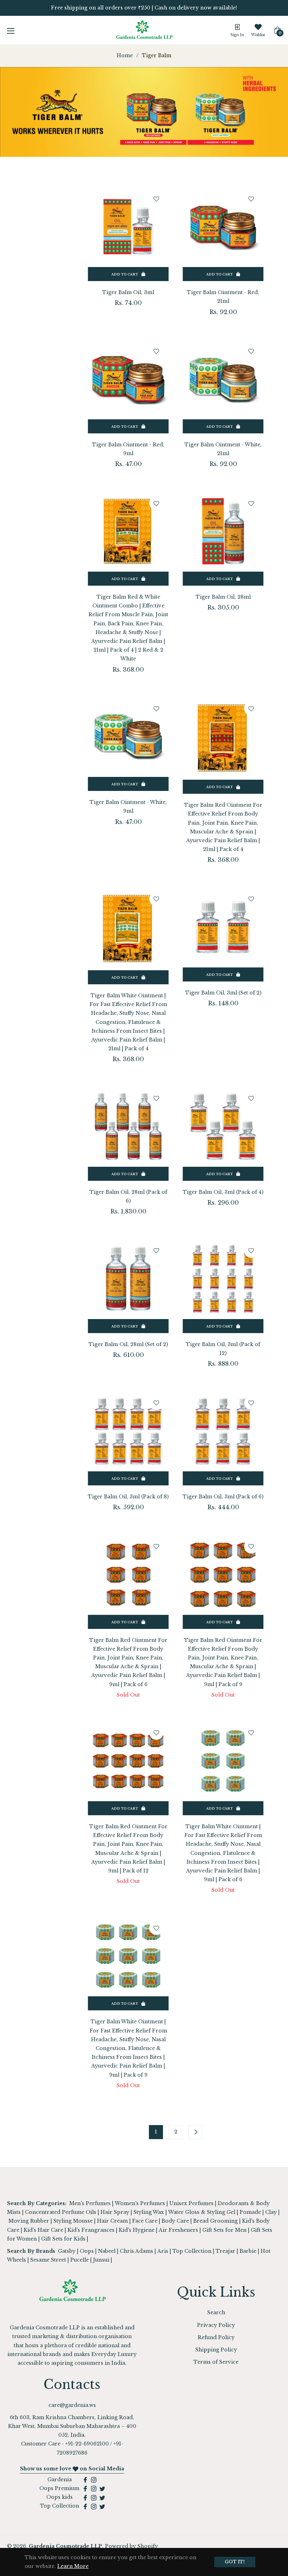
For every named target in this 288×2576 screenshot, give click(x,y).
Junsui (101, 2260)
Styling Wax (149, 2212)
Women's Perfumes (140, 2203)
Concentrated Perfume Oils (61, 2212)
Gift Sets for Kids (63, 2239)
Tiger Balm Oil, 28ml (223, 597)
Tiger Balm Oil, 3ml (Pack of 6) (223, 1497)
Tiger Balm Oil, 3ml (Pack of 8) (128, 1497)
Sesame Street (48, 2260)
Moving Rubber (29, 2221)
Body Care (175, 2221)
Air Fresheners (178, 2230)
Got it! (235, 2562)
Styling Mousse (73, 2221)
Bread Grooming (215, 2221)
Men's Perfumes (90, 2203)
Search (216, 2312)
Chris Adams (136, 2251)
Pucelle (80, 2260)
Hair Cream (112, 2221)
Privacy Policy (216, 2325)
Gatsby (67, 2251)
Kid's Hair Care (43, 2230)
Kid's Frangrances (91, 2230)
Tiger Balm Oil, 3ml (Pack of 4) (223, 1192)
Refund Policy (216, 2337)
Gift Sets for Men (224, 2230)
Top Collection (192, 2251)
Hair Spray (115, 2212)
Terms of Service (216, 2362)
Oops (87, 2251)
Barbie (248, 2251)
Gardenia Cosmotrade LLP (66, 2546)
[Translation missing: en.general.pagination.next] (195, 2132)
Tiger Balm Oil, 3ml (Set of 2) (223, 993)
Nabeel (107, 2251)
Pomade (250, 2212)
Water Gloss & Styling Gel (202, 2212)
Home (125, 55)
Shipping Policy (216, 2350)
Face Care (145, 2221)
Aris (163, 2251)
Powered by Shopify (132, 2546)
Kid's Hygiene (137, 2230)
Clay (271, 2212)
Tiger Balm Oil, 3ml (128, 292)
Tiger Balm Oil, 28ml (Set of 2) (128, 1344)
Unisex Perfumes (191, 2203)
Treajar (225, 2251)
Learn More (73, 2566)
